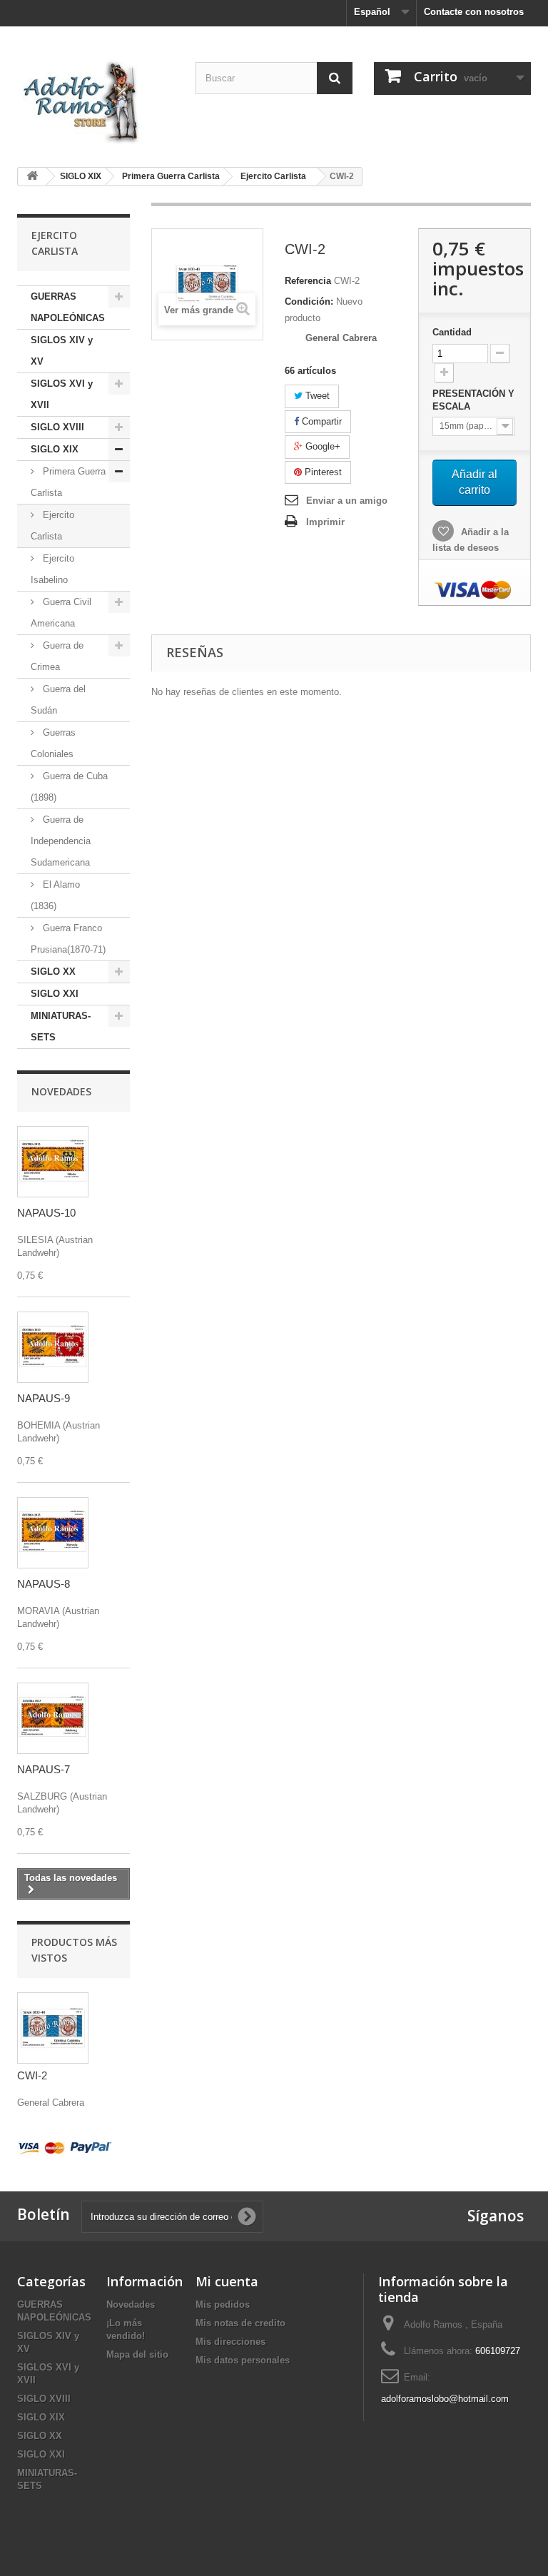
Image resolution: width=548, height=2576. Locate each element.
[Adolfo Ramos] (96, 100)
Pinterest (322, 472)
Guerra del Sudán (58, 700)
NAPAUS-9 (44, 1398)
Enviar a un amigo (347, 501)
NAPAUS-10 (46, 1213)
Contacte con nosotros (474, 12)
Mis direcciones (230, 2342)
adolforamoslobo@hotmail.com (445, 2399)
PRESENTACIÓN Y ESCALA (473, 400)
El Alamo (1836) (55, 895)
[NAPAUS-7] (53, 1718)
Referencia (308, 281)
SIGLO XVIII (57, 427)
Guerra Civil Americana (61, 613)
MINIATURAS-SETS (61, 1026)
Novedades (61, 1091)
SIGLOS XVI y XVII (62, 394)
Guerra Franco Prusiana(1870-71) (68, 939)
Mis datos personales (243, 2360)
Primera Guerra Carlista (68, 482)
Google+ (321, 446)
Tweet (316, 396)
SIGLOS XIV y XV (62, 351)
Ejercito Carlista (52, 526)
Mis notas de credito (240, 2323)
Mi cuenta (227, 2281)
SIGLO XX (53, 972)
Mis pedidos (223, 2304)
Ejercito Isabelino (52, 569)
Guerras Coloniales (53, 743)
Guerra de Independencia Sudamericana (61, 841)
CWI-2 (32, 2075)
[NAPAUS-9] (53, 1347)
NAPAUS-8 (44, 1584)
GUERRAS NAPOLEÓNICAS (68, 307)
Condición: (309, 301)
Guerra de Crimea (57, 656)
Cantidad (452, 332)
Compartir (320, 421)
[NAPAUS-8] (53, 1533)
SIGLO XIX (55, 449)
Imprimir (325, 522)
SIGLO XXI (55, 994)
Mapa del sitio (137, 2354)
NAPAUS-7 (44, 1769)
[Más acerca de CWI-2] (53, 2028)
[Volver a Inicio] (32, 177)
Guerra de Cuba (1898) (69, 787)
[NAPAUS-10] (53, 1162)
